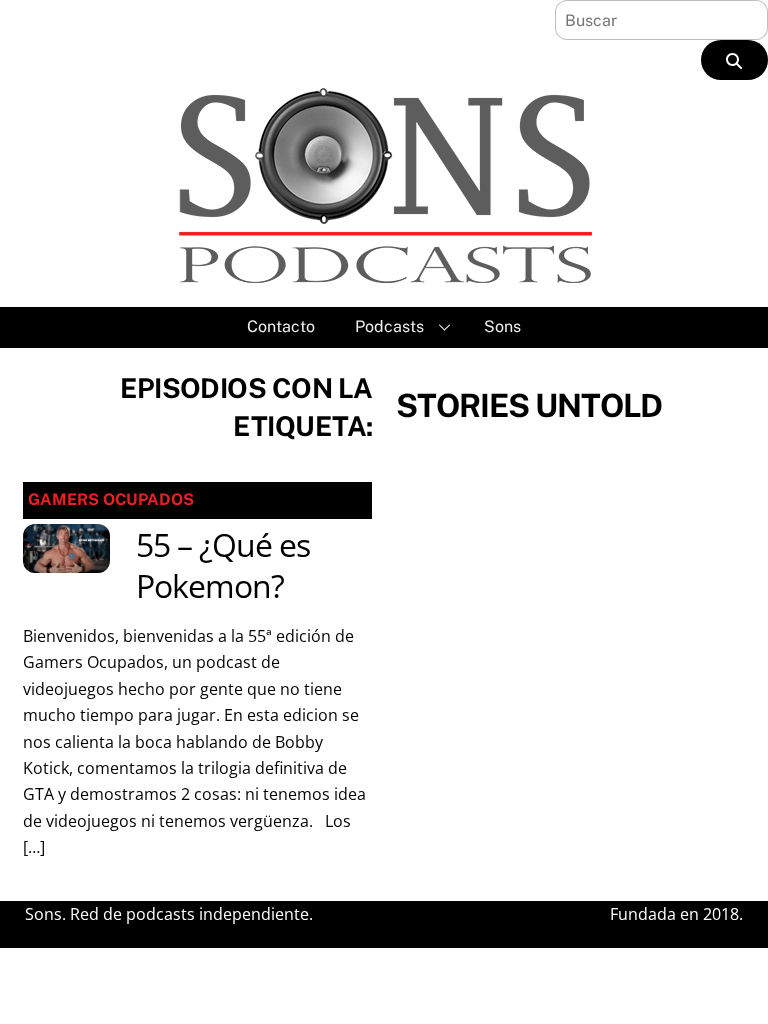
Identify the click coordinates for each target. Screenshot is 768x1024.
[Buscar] (734, 60)
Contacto (281, 326)
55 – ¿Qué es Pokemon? (223, 565)
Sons (502, 326)
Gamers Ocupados (111, 499)
